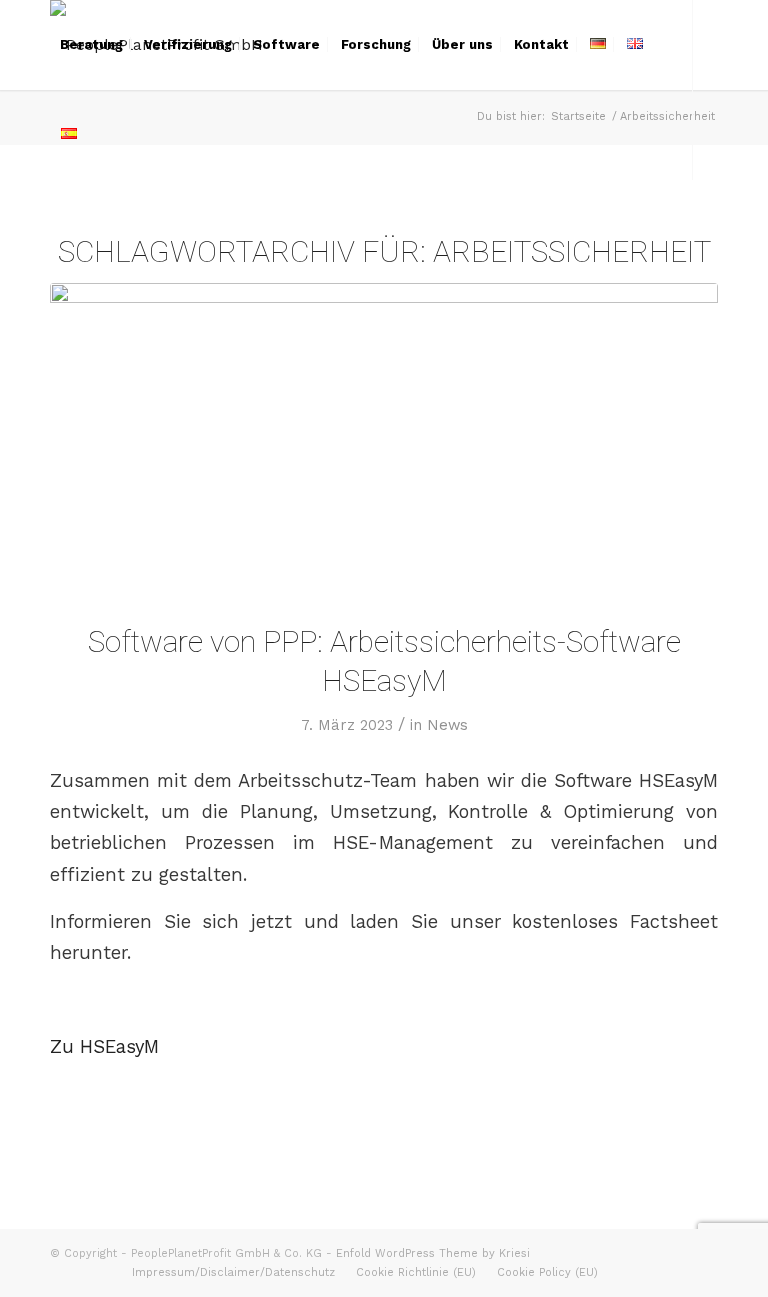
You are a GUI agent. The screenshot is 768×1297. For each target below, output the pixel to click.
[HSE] (384, 440)
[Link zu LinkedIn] (86, 224)
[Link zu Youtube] (116, 224)
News (447, 725)
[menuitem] (91, 45)
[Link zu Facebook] (56, 224)
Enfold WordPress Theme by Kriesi (433, 1253)
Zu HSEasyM (104, 1046)
